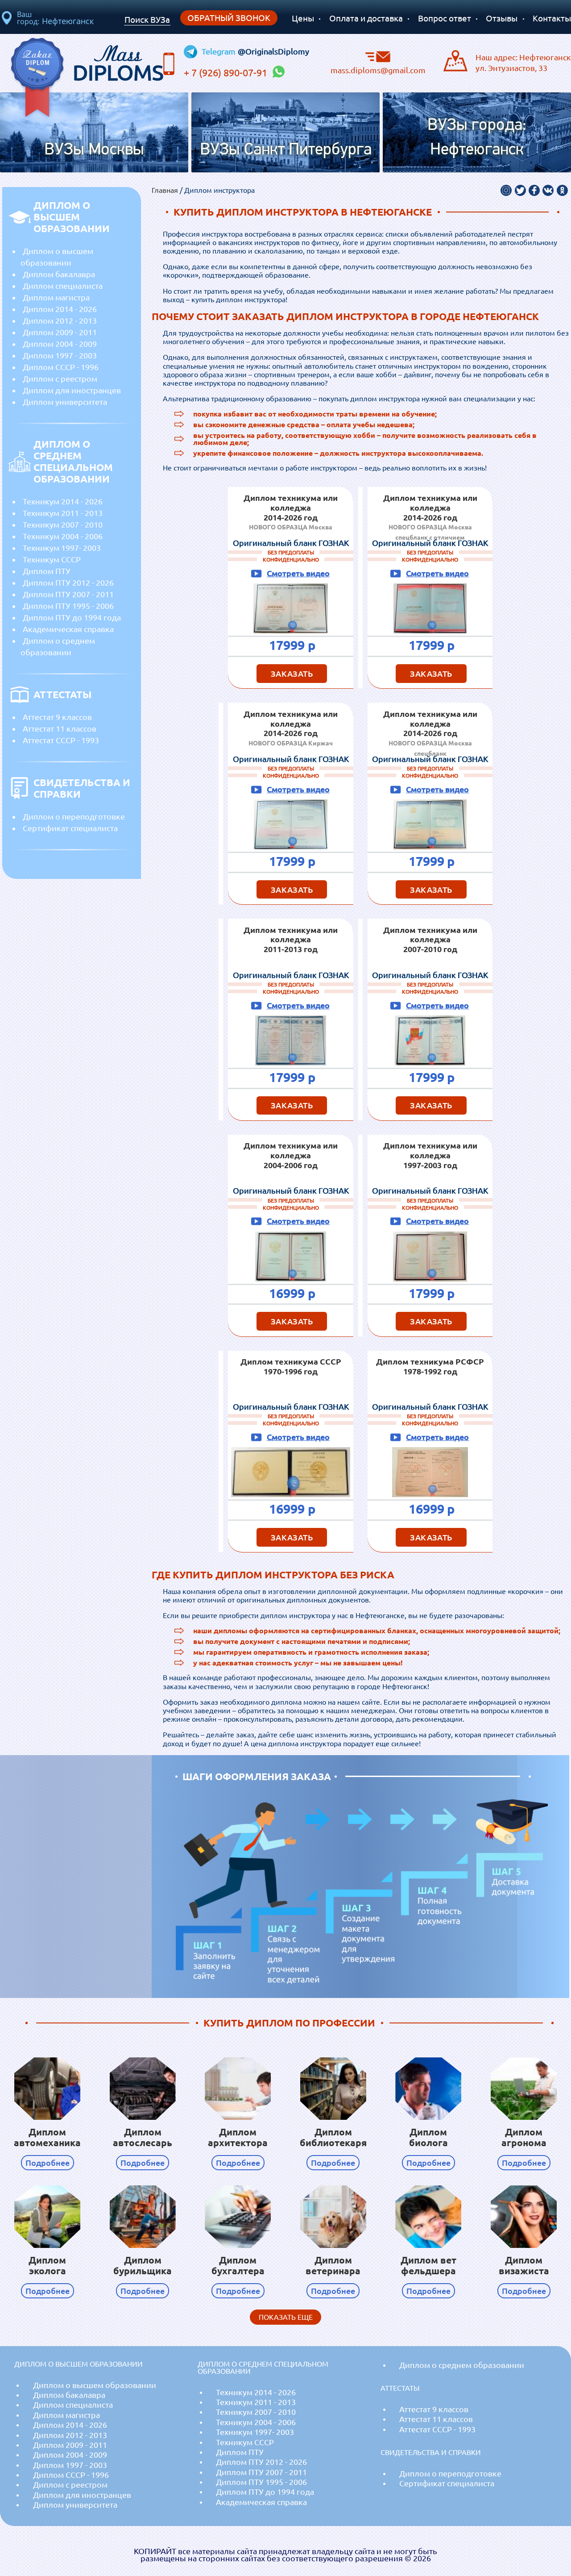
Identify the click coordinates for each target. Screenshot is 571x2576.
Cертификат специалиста (70, 828)
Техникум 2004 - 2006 (63, 536)
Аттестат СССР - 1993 (61, 740)
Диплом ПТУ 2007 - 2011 (68, 594)
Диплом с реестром (60, 379)
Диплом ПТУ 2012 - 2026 (68, 583)
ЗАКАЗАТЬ (292, 674)
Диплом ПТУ (47, 571)
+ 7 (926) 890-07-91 (227, 73)
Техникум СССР (52, 559)
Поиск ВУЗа (147, 20)
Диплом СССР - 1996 (61, 367)
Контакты (552, 18)
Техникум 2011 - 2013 (63, 513)
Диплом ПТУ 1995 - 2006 (68, 606)
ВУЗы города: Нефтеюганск (477, 138)
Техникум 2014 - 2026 (63, 501)
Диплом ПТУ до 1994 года (72, 617)
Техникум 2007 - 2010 (63, 524)
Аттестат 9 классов (57, 717)
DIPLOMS (118, 61)
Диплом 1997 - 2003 (60, 355)
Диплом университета (65, 402)
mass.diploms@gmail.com (378, 70)
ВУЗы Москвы (94, 150)
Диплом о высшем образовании (57, 257)
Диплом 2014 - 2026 (60, 309)
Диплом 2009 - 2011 (60, 332)
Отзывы (502, 18)
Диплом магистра (56, 297)
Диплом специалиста (63, 286)
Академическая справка (68, 629)
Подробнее (48, 2163)
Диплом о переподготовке (74, 816)
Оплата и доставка (366, 18)
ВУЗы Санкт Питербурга (286, 150)
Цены (303, 18)
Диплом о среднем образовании (58, 646)
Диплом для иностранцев (72, 390)
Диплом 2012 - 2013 (60, 320)
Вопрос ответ (445, 18)
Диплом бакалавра (59, 274)
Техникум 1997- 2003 (62, 548)
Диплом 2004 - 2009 (60, 344)
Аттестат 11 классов (60, 728)
